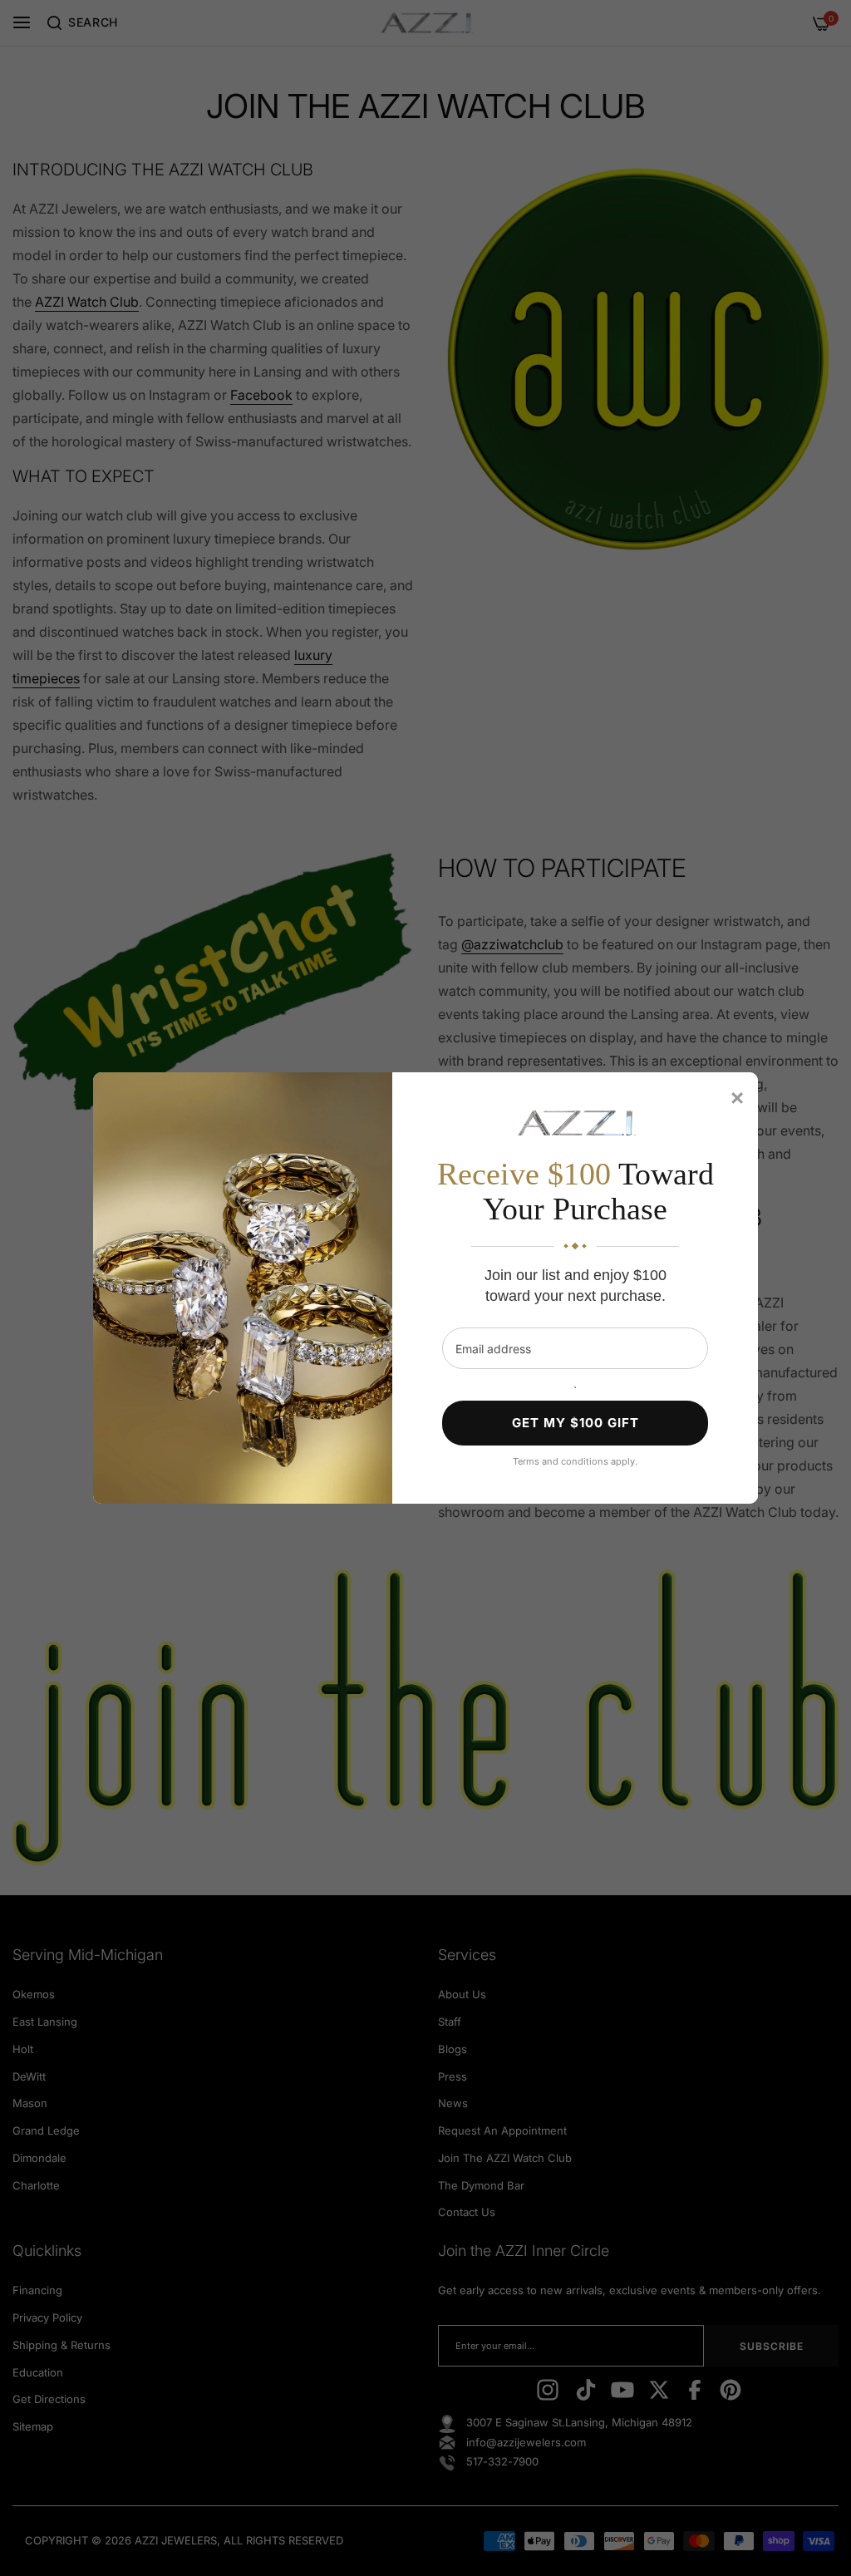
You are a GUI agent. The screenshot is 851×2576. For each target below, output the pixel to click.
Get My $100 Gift (576, 1423)
